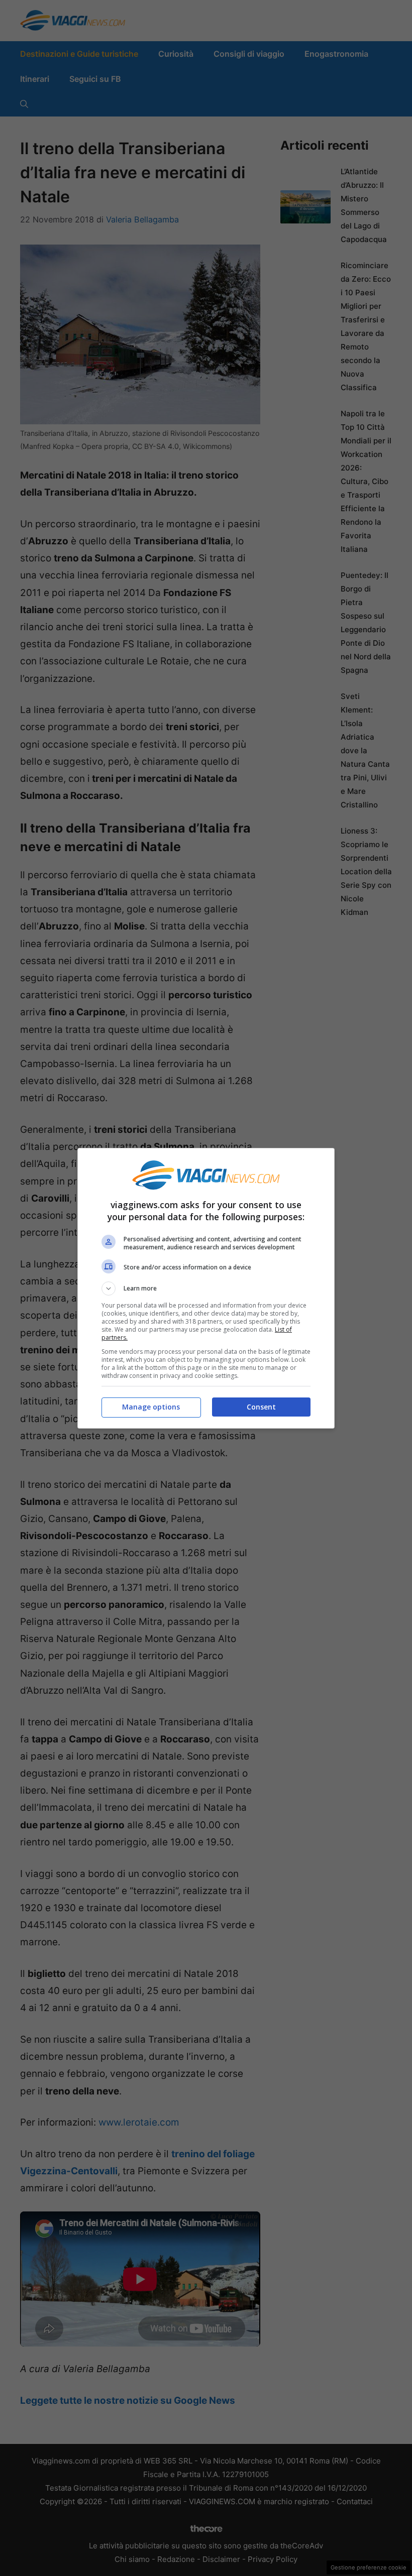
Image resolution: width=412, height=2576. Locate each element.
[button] (206, 1289)
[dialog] (206, 1288)
